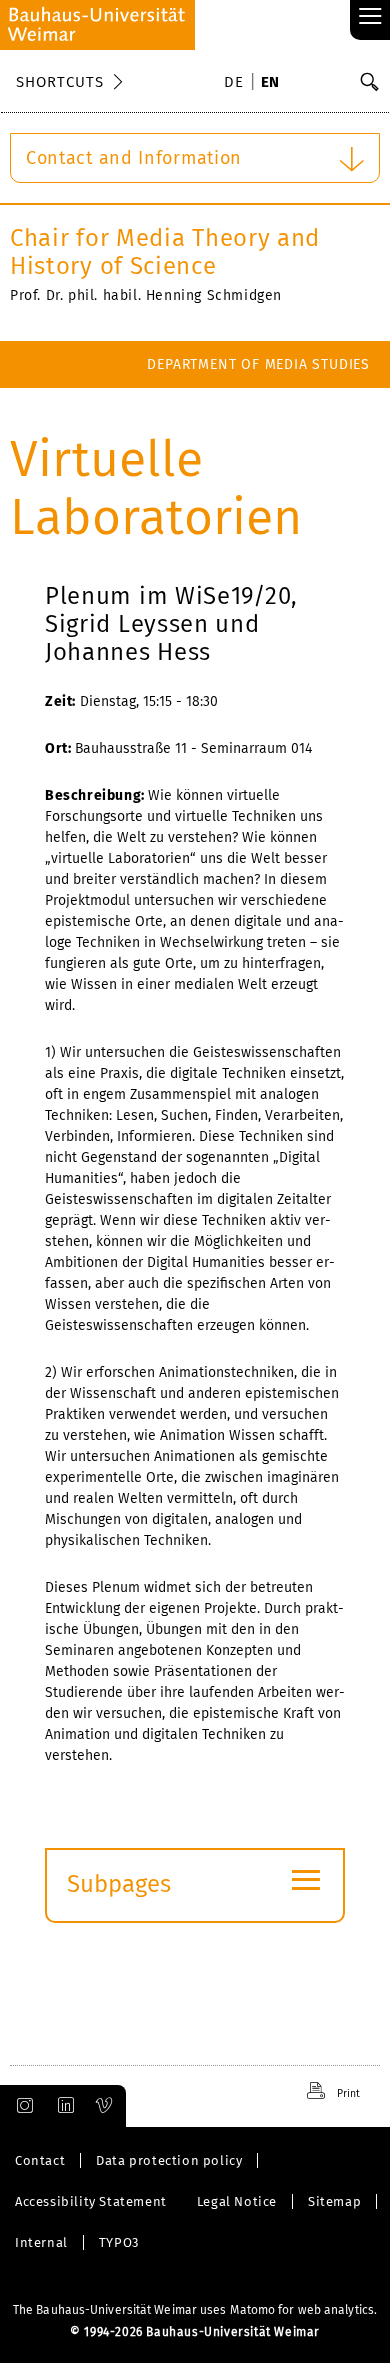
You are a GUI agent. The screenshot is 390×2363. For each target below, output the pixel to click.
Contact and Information (134, 158)
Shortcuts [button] (60, 82)
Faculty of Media (305, 411)
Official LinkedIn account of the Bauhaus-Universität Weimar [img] (63, 2106)
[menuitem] (237, 84)
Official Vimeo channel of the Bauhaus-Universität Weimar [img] (105, 2106)
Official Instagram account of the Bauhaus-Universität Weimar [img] (21, 2106)
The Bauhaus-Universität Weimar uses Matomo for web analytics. (195, 2310)
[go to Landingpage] (97, 25)
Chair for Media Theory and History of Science (165, 252)
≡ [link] (370, 17)
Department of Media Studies (258, 364)
